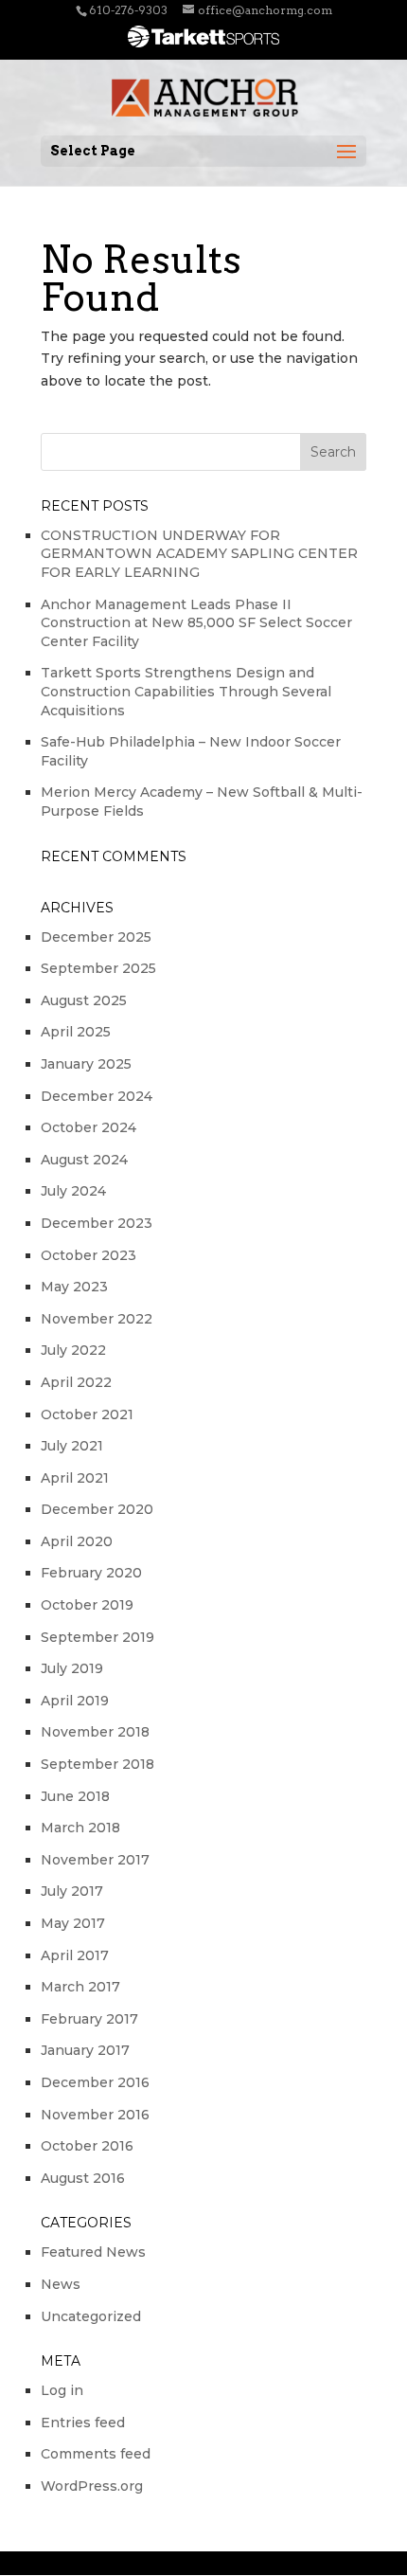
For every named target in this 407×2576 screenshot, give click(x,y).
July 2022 (73, 1350)
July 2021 (72, 1446)
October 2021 (87, 1414)
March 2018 (80, 1828)
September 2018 (97, 1764)
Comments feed (96, 2454)
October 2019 (87, 1605)
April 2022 (76, 1382)
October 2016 (87, 2146)
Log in (62, 2390)
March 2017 (80, 1987)
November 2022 (97, 1319)
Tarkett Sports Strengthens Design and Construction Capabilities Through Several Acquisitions (186, 691)
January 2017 (85, 2050)
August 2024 (84, 1160)
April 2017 (75, 1955)
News (61, 2284)
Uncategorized (91, 2316)
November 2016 (95, 2115)
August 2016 (83, 2178)
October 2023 (88, 1255)
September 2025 (98, 968)
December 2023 (97, 1223)
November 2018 (95, 1732)
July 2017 (72, 1891)
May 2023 (74, 1287)
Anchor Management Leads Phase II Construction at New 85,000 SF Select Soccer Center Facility (196, 623)
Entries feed (83, 2423)
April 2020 (77, 1541)
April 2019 (75, 1701)
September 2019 (97, 1637)
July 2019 (72, 1668)
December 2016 (95, 2082)
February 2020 (91, 1573)
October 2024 (88, 1127)
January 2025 (86, 1064)
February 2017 (89, 2019)
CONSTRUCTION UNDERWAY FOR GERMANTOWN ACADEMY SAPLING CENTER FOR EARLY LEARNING (199, 554)
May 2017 (73, 1923)
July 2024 (73, 1191)
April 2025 (76, 1032)
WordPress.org (92, 2486)
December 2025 (96, 937)
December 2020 (97, 1509)
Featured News (93, 2252)
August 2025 (84, 1000)
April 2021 (75, 1478)
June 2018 (75, 1796)
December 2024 (97, 1096)
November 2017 (95, 1860)
